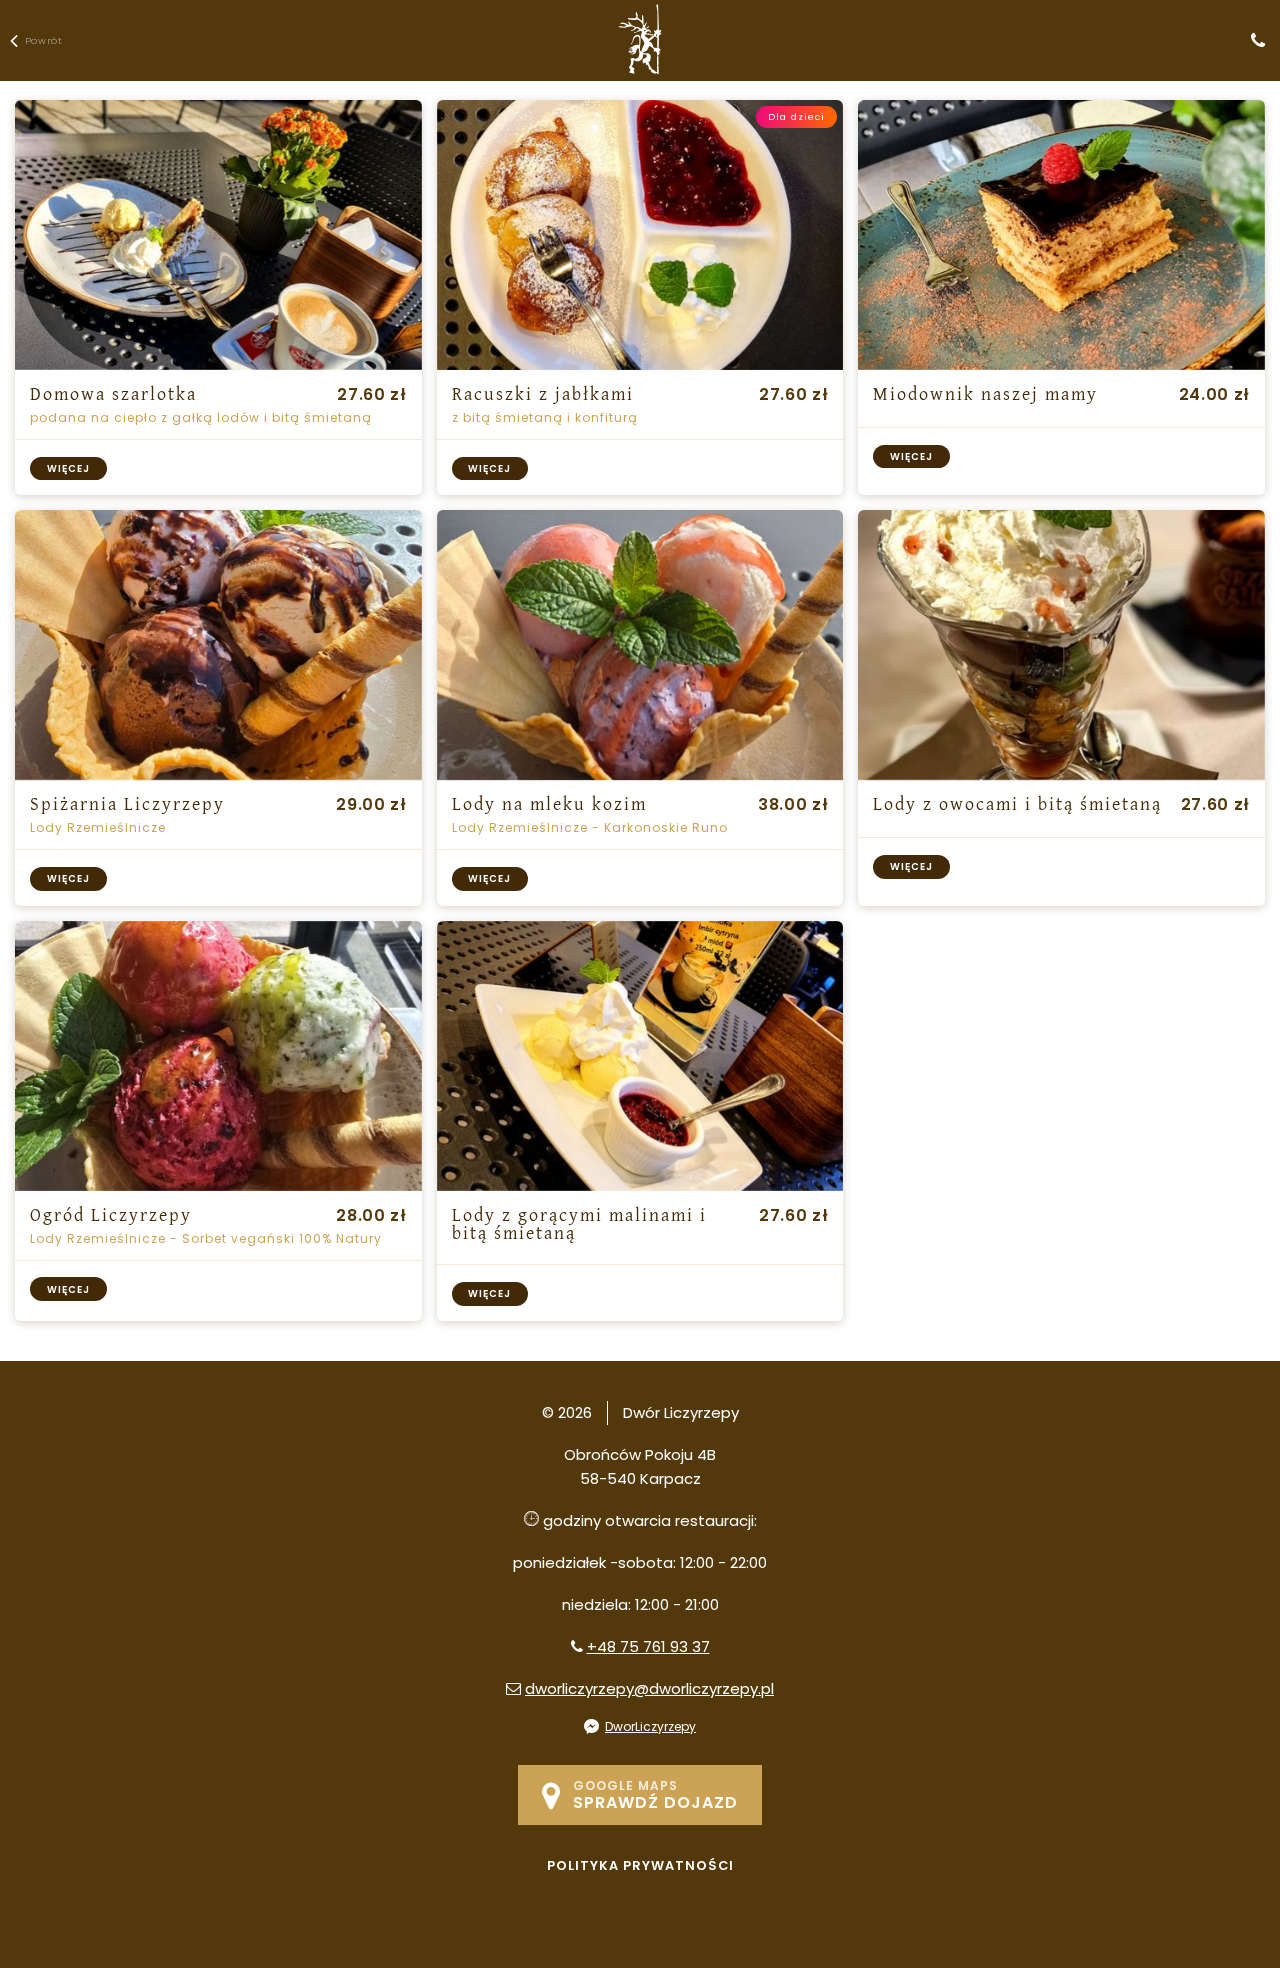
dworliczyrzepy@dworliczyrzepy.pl (649, 1688)
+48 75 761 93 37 (648, 1646)
